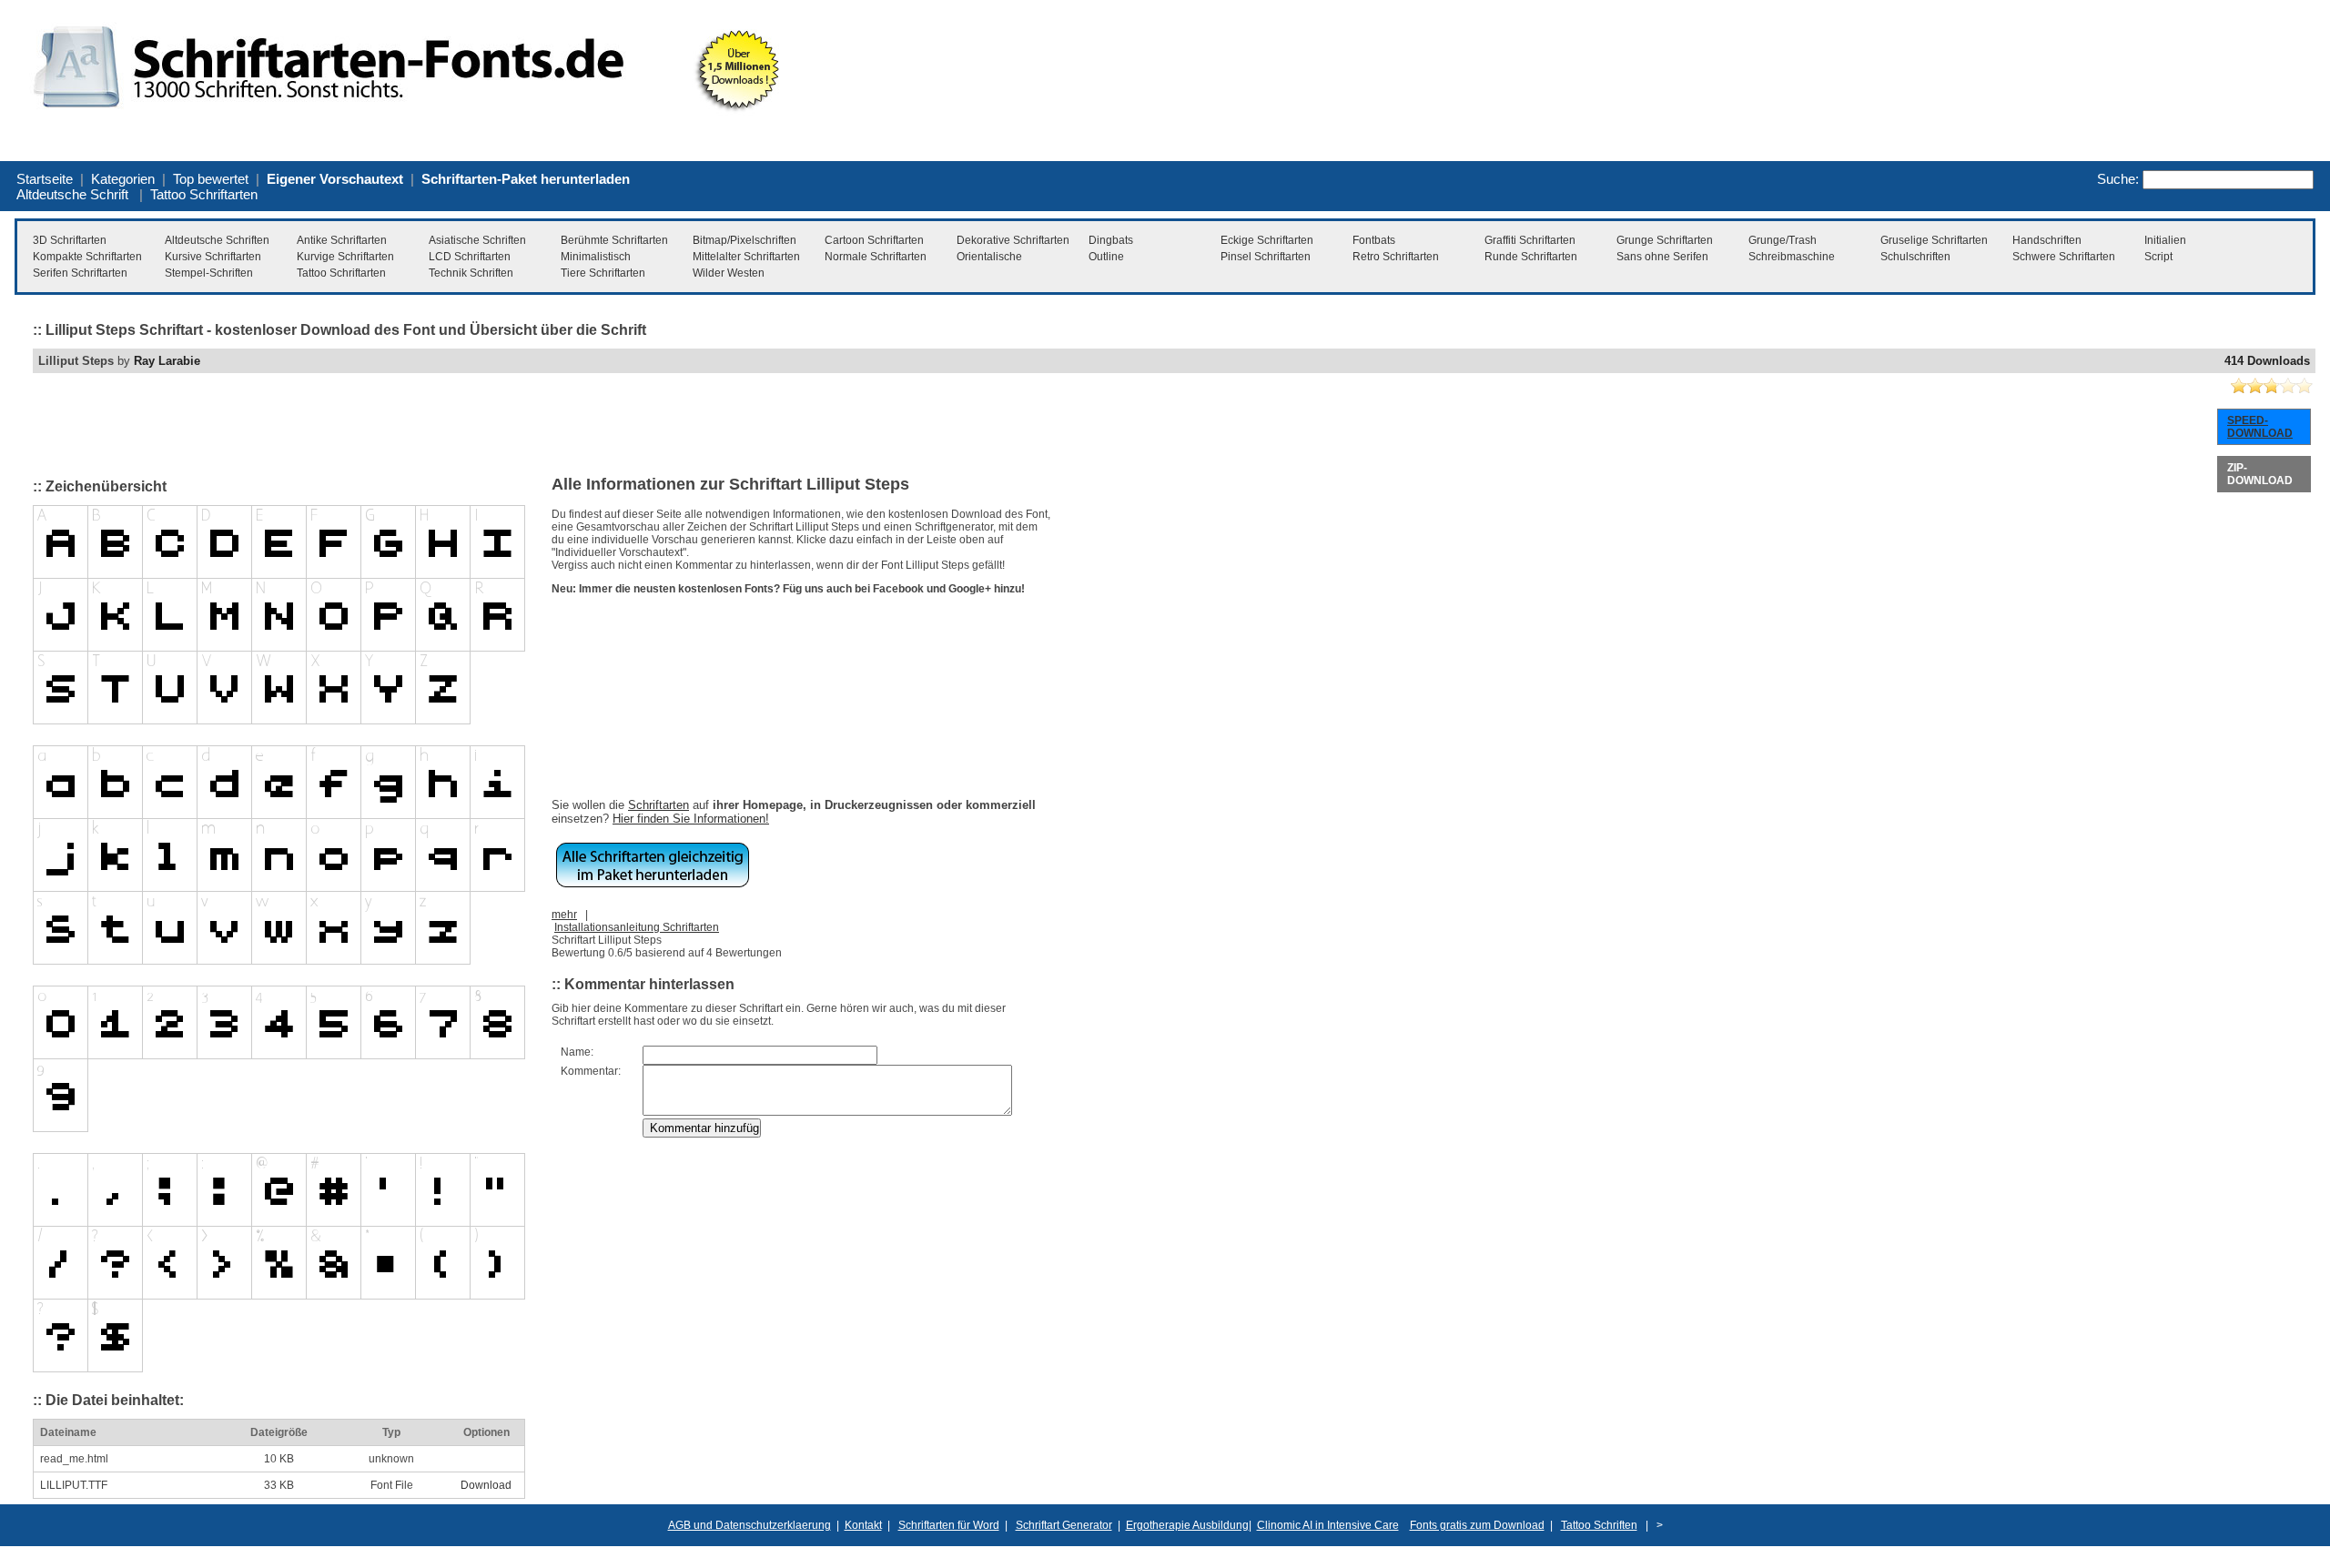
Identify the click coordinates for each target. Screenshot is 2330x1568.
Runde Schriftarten (1531, 257)
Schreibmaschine (1792, 257)
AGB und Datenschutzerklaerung (750, 1525)
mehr (564, 915)
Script (2158, 257)
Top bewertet (211, 179)
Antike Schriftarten (342, 240)
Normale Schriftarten (876, 257)
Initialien (2165, 240)
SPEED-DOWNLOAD (2260, 427)
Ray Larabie (167, 361)
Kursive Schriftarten (213, 257)
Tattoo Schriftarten (204, 194)
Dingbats (1111, 240)
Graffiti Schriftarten (1530, 240)
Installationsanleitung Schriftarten (637, 927)
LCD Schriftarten (470, 257)
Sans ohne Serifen (1662, 257)
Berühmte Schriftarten (614, 240)
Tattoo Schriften (1599, 1525)
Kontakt (863, 1525)
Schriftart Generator (1064, 1525)
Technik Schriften (471, 273)
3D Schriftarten (70, 240)
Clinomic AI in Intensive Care (1328, 1525)
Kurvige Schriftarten (345, 257)
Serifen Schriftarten (80, 273)
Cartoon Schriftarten (874, 240)
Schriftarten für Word (949, 1525)
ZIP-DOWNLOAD (2260, 474)
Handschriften (2047, 240)
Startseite (45, 179)
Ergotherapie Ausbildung (1187, 1525)
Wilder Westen (729, 273)
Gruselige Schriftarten (1934, 240)
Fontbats (1374, 240)
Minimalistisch (596, 257)
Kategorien (123, 179)
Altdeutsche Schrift (72, 194)
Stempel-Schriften (209, 273)
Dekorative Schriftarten (1013, 240)
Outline (1106, 257)
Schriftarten (658, 805)
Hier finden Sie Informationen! (691, 819)
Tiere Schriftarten (603, 273)
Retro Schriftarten (1396, 257)
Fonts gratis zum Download (1477, 1525)
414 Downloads (2267, 361)
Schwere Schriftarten (2064, 257)
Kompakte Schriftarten (87, 257)
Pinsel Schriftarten (1266, 257)
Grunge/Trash (1783, 240)
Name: (577, 1052)
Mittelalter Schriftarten (746, 257)
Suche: (2118, 179)
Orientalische (989, 257)
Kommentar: (591, 1071)
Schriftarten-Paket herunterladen (526, 179)
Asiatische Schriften (477, 240)
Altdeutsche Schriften (217, 240)
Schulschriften (1915, 257)
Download (486, 1485)
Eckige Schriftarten (1267, 240)
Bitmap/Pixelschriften (745, 240)
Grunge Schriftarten (1665, 240)
